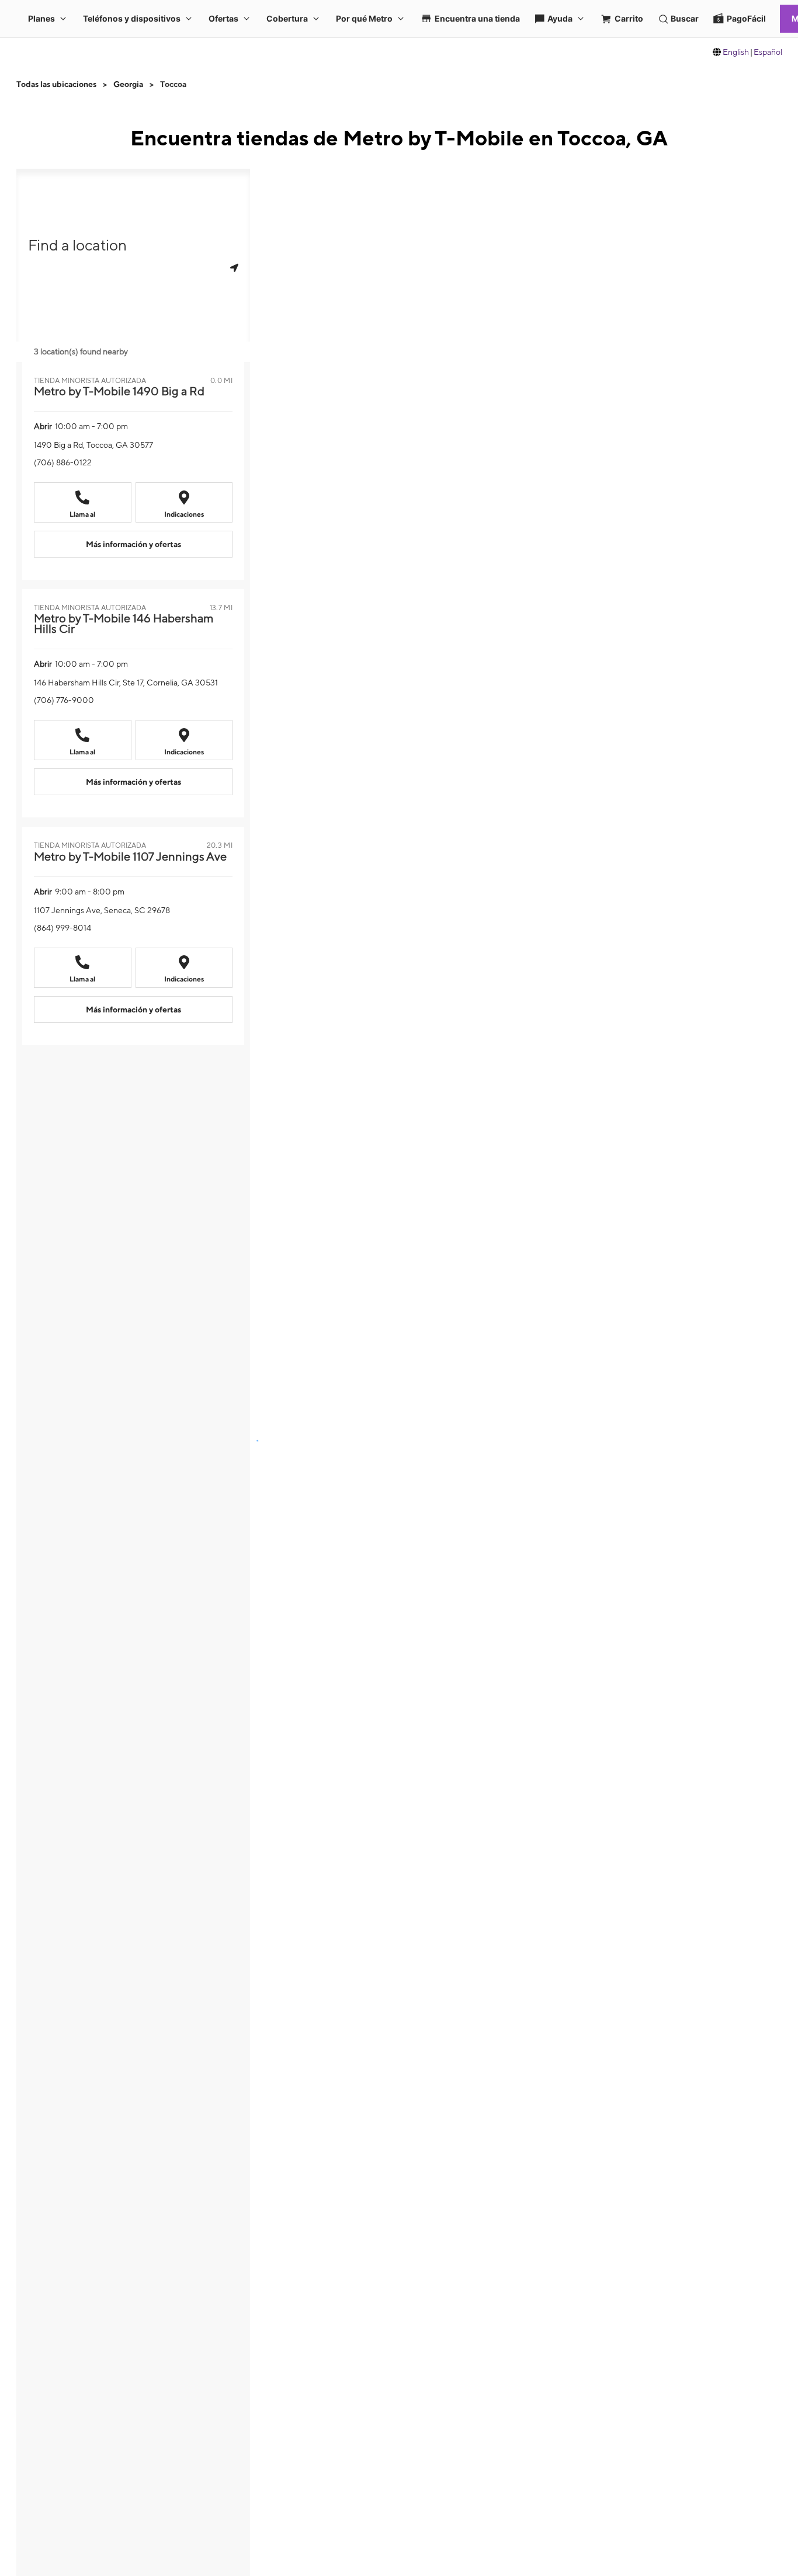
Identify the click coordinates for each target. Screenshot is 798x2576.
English (736, 52)
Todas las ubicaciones (56, 84)
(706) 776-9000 (64, 700)
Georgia (128, 84)
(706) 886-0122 (63, 462)
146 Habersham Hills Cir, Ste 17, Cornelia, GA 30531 (126, 683)
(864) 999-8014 (63, 928)
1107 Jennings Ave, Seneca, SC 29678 (102, 910)
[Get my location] (234, 268)
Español (768, 52)
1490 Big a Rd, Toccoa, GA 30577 (93, 445)
